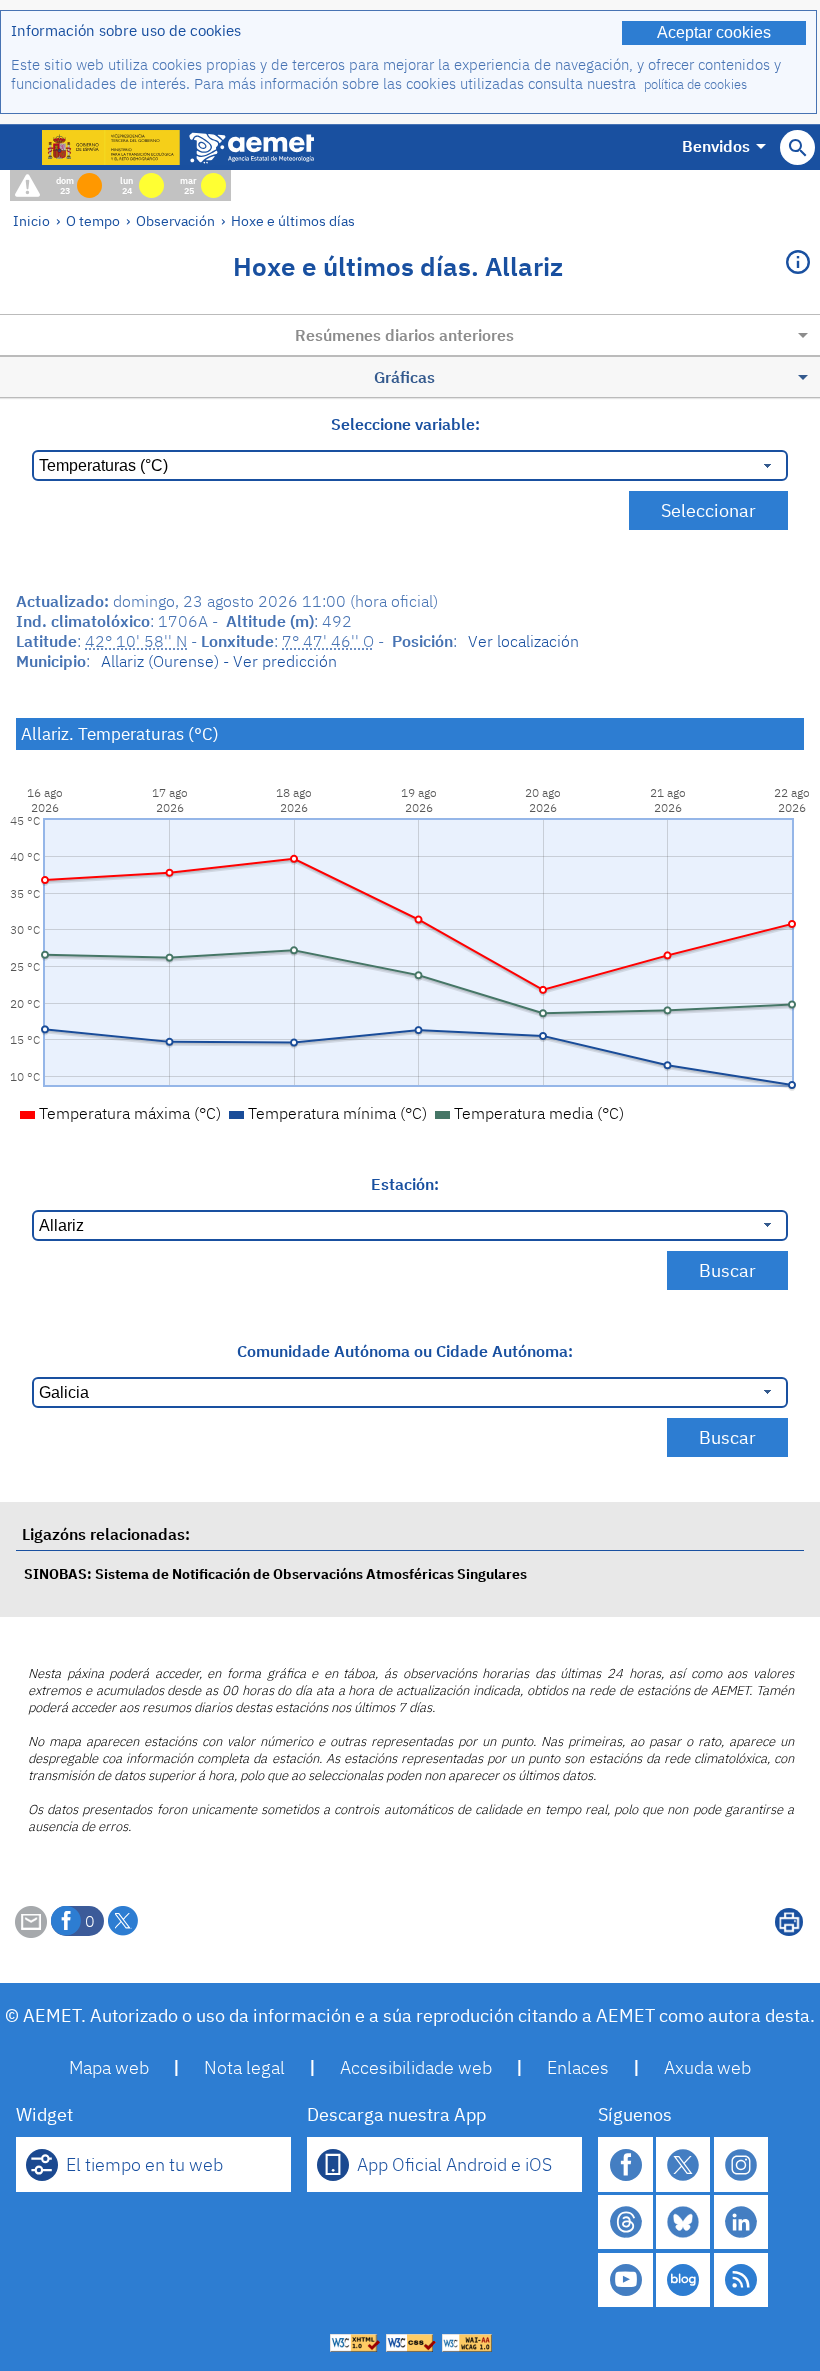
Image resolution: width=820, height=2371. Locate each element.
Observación (175, 220)
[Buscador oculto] (797, 147)
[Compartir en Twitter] (123, 1921)
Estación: (405, 1184)
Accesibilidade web (416, 2067)
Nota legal (244, 2067)
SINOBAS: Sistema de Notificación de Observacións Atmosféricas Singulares (275, 1573)
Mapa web (109, 2067)
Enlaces (578, 2067)
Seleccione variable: (405, 424)
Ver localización (523, 641)
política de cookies (695, 84)
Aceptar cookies (714, 32)
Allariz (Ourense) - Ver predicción (219, 661)
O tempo (93, 220)
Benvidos (716, 146)
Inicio (31, 220)
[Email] (31, 1932)
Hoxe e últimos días (293, 220)
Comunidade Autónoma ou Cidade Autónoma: (405, 1351)
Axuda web (707, 2067)
